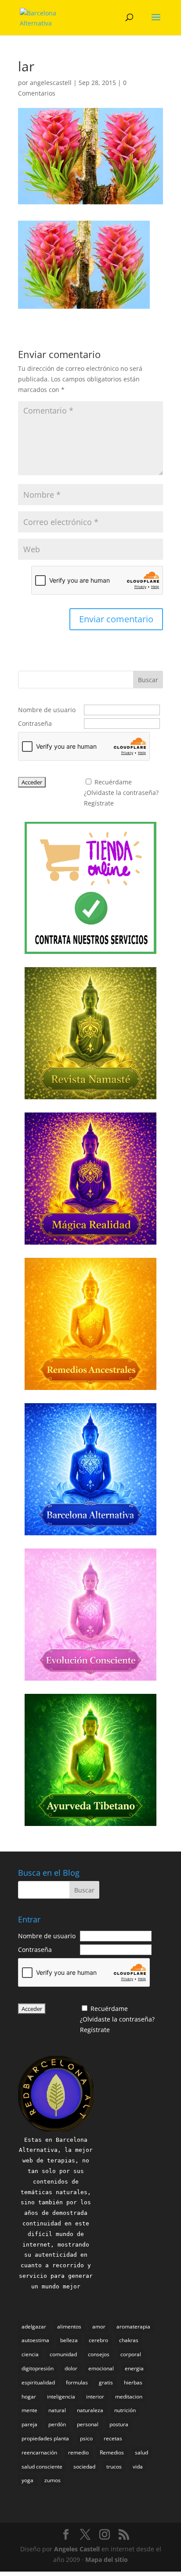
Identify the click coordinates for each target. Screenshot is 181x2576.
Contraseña (35, 723)
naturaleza (90, 2410)
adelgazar (34, 2327)
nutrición (125, 2410)
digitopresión (38, 2368)
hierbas (133, 2382)
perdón (57, 2424)
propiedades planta (45, 2438)
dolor (71, 2368)
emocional (101, 2368)
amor (99, 2327)
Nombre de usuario (47, 710)
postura (119, 2424)
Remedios (112, 2452)
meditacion (129, 2397)
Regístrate (99, 803)
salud (141, 2452)
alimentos (69, 2327)
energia (134, 2368)
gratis (106, 2382)
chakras (129, 2340)
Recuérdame (113, 782)
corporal (131, 2354)
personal (88, 2424)
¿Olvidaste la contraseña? (121, 793)
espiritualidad (38, 2382)
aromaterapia (133, 2327)
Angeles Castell (77, 2549)
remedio (78, 2452)
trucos (114, 2467)
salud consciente (42, 2467)
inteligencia (61, 2397)
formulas (77, 2382)
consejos (99, 2354)
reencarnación (39, 2452)
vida (138, 2467)
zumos (52, 2480)
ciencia (30, 2354)
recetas (113, 2438)
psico (86, 2438)
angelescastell (51, 83)
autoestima (35, 2340)
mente (29, 2410)
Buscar (148, 680)
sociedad (84, 2467)
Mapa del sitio (107, 2559)
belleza (69, 2340)
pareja (29, 2424)
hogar (29, 2397)
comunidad (63, 2354)
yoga (27, 2480)
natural (57, 2410)
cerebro (98, 2340)
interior (95, 2397)
